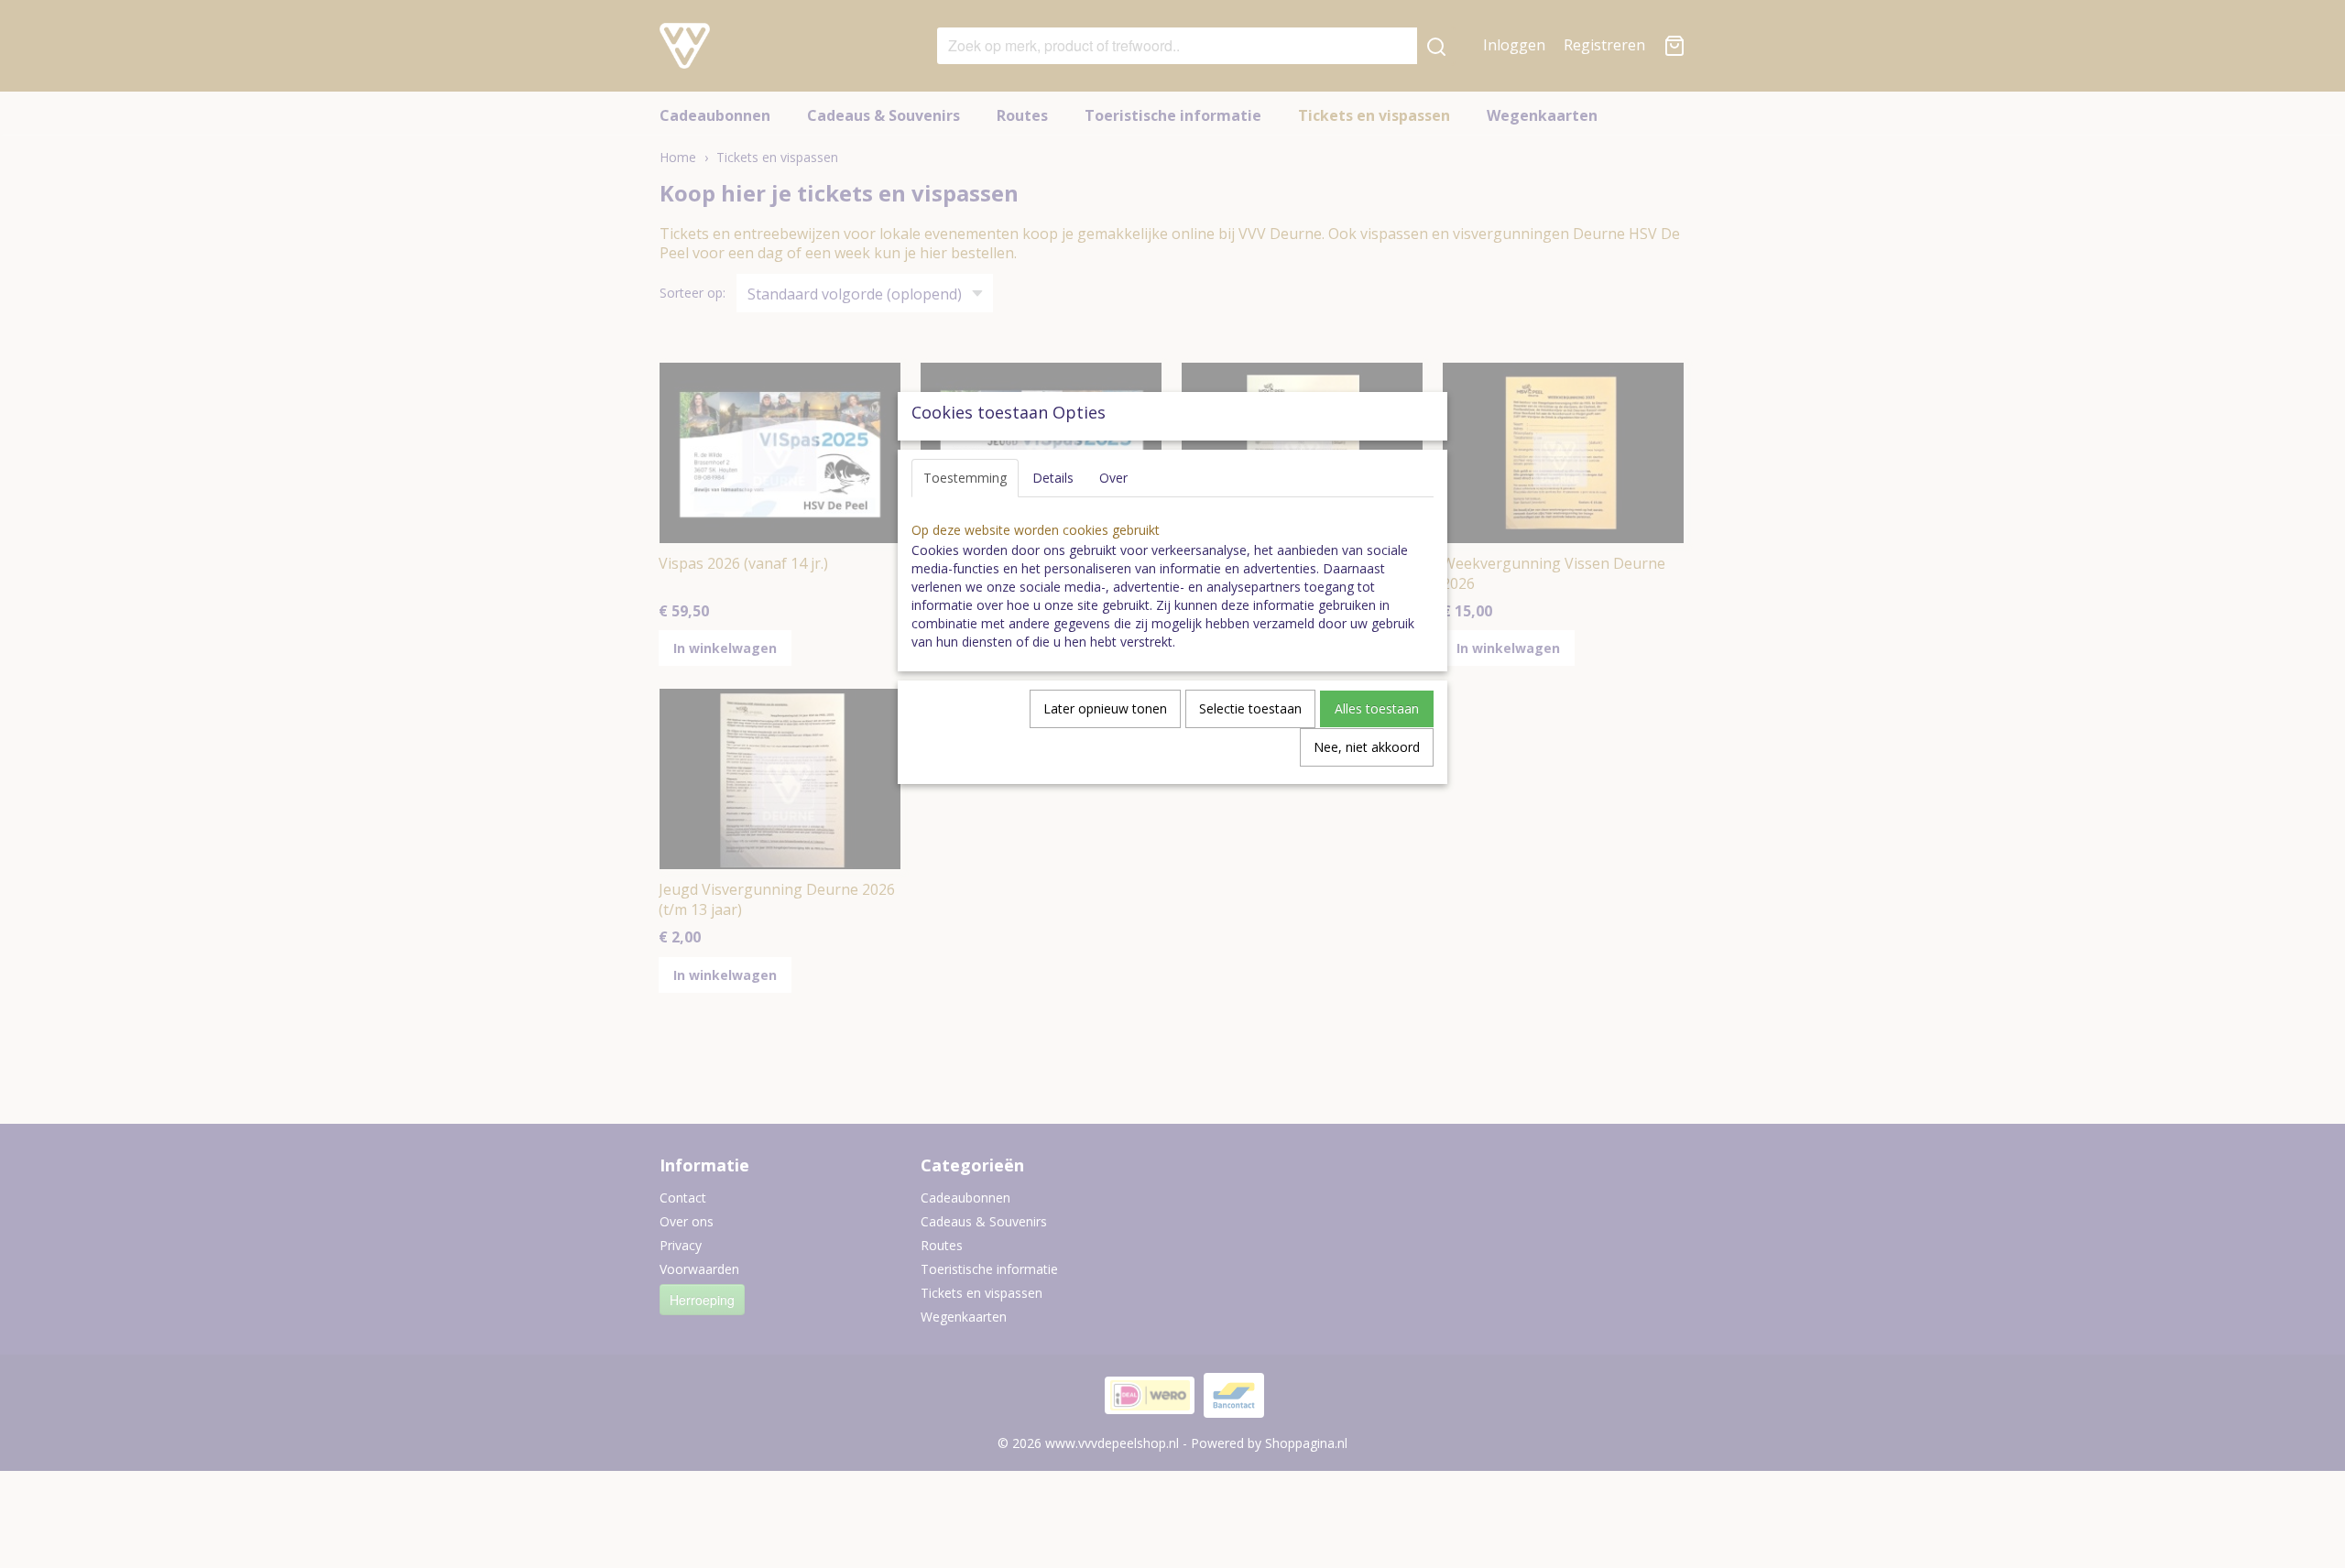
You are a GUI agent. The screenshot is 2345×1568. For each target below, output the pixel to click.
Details (1053, 478)
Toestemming (965, 478)
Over (1113, 478)
